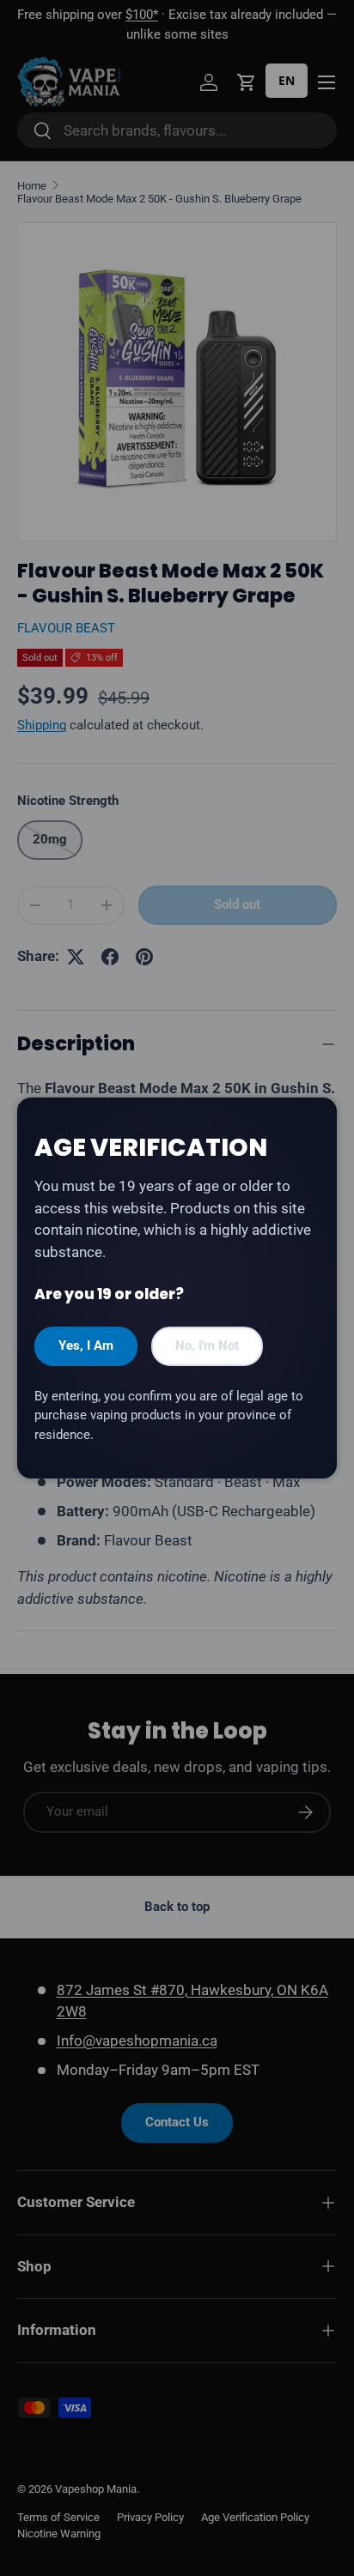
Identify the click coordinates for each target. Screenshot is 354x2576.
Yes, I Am (86, 1345)
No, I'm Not (207, 1345)
